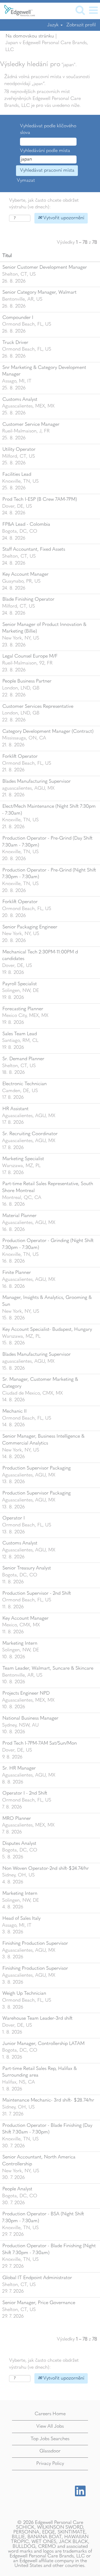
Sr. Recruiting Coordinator (30, 1134)
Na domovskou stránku (30, 36)
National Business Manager (30, 1718)
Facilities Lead (17, 474)
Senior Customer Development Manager (45, 267)
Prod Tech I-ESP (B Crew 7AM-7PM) (40, 499)
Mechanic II (15, 1411)
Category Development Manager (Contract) (48, 731)
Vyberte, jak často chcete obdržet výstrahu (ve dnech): (44, 204)
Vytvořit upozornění (63, 218)
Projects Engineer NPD (26, 1693)
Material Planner (19, 1216)
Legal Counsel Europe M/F (30, 656)
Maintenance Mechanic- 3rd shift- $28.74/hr (48, 2100)
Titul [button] (7, 256)
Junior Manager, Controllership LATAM (43, 2044)
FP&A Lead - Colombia (26, 524)
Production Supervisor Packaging (37, 1468)
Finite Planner (17, 1273)
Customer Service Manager (31, 424)
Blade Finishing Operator (28, 599)
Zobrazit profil (81, 25)
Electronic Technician (25, 1084)
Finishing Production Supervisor (35, 1943)
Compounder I (18, 318)
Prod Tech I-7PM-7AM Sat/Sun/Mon (40, 1743)
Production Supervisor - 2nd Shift (37, 1593)
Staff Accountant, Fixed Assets (34, 549)
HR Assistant (15, 1109)
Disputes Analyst (19, 1843)
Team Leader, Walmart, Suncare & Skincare (48, 1668)
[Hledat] (80, 11)
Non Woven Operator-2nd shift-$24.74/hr (46, 1868)
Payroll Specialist (20, 984)
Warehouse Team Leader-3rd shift (37, 2018)
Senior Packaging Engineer (30, 927)
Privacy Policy (50, 2464)
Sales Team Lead (20, 1034)
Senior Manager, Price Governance (39, 2303)
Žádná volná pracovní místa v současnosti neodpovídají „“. (47, 80)
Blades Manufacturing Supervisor (37, 781)
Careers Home (50, 2414)
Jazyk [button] (54, 25)
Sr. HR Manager (19, 1768)
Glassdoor (50, 2451)
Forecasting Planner (23, 1009)
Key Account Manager (25, 574)
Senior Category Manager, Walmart (39, 292)
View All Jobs (50, 2426)
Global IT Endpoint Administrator (37, 2278)
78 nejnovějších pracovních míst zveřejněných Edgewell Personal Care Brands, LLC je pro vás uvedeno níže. (43, 98)
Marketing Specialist (23, 1159)
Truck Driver (15, 343)
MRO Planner (17, 1819)
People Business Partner (27, 681)
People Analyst (17, 2189)
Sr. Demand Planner (23, 1059)
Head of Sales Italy (21, 1918)
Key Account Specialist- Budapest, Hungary (47, 1329)
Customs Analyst (20, 399)
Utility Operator (19, 449)
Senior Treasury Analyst (27, 1568)
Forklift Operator (20, 756)
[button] (93, 11)
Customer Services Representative (38, 706)
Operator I (14, 1518)
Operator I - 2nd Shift (25, 1793)
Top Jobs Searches (50, 2439)
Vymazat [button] (26, 180)
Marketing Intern (20, 1643)
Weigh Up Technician (24, 1993)
